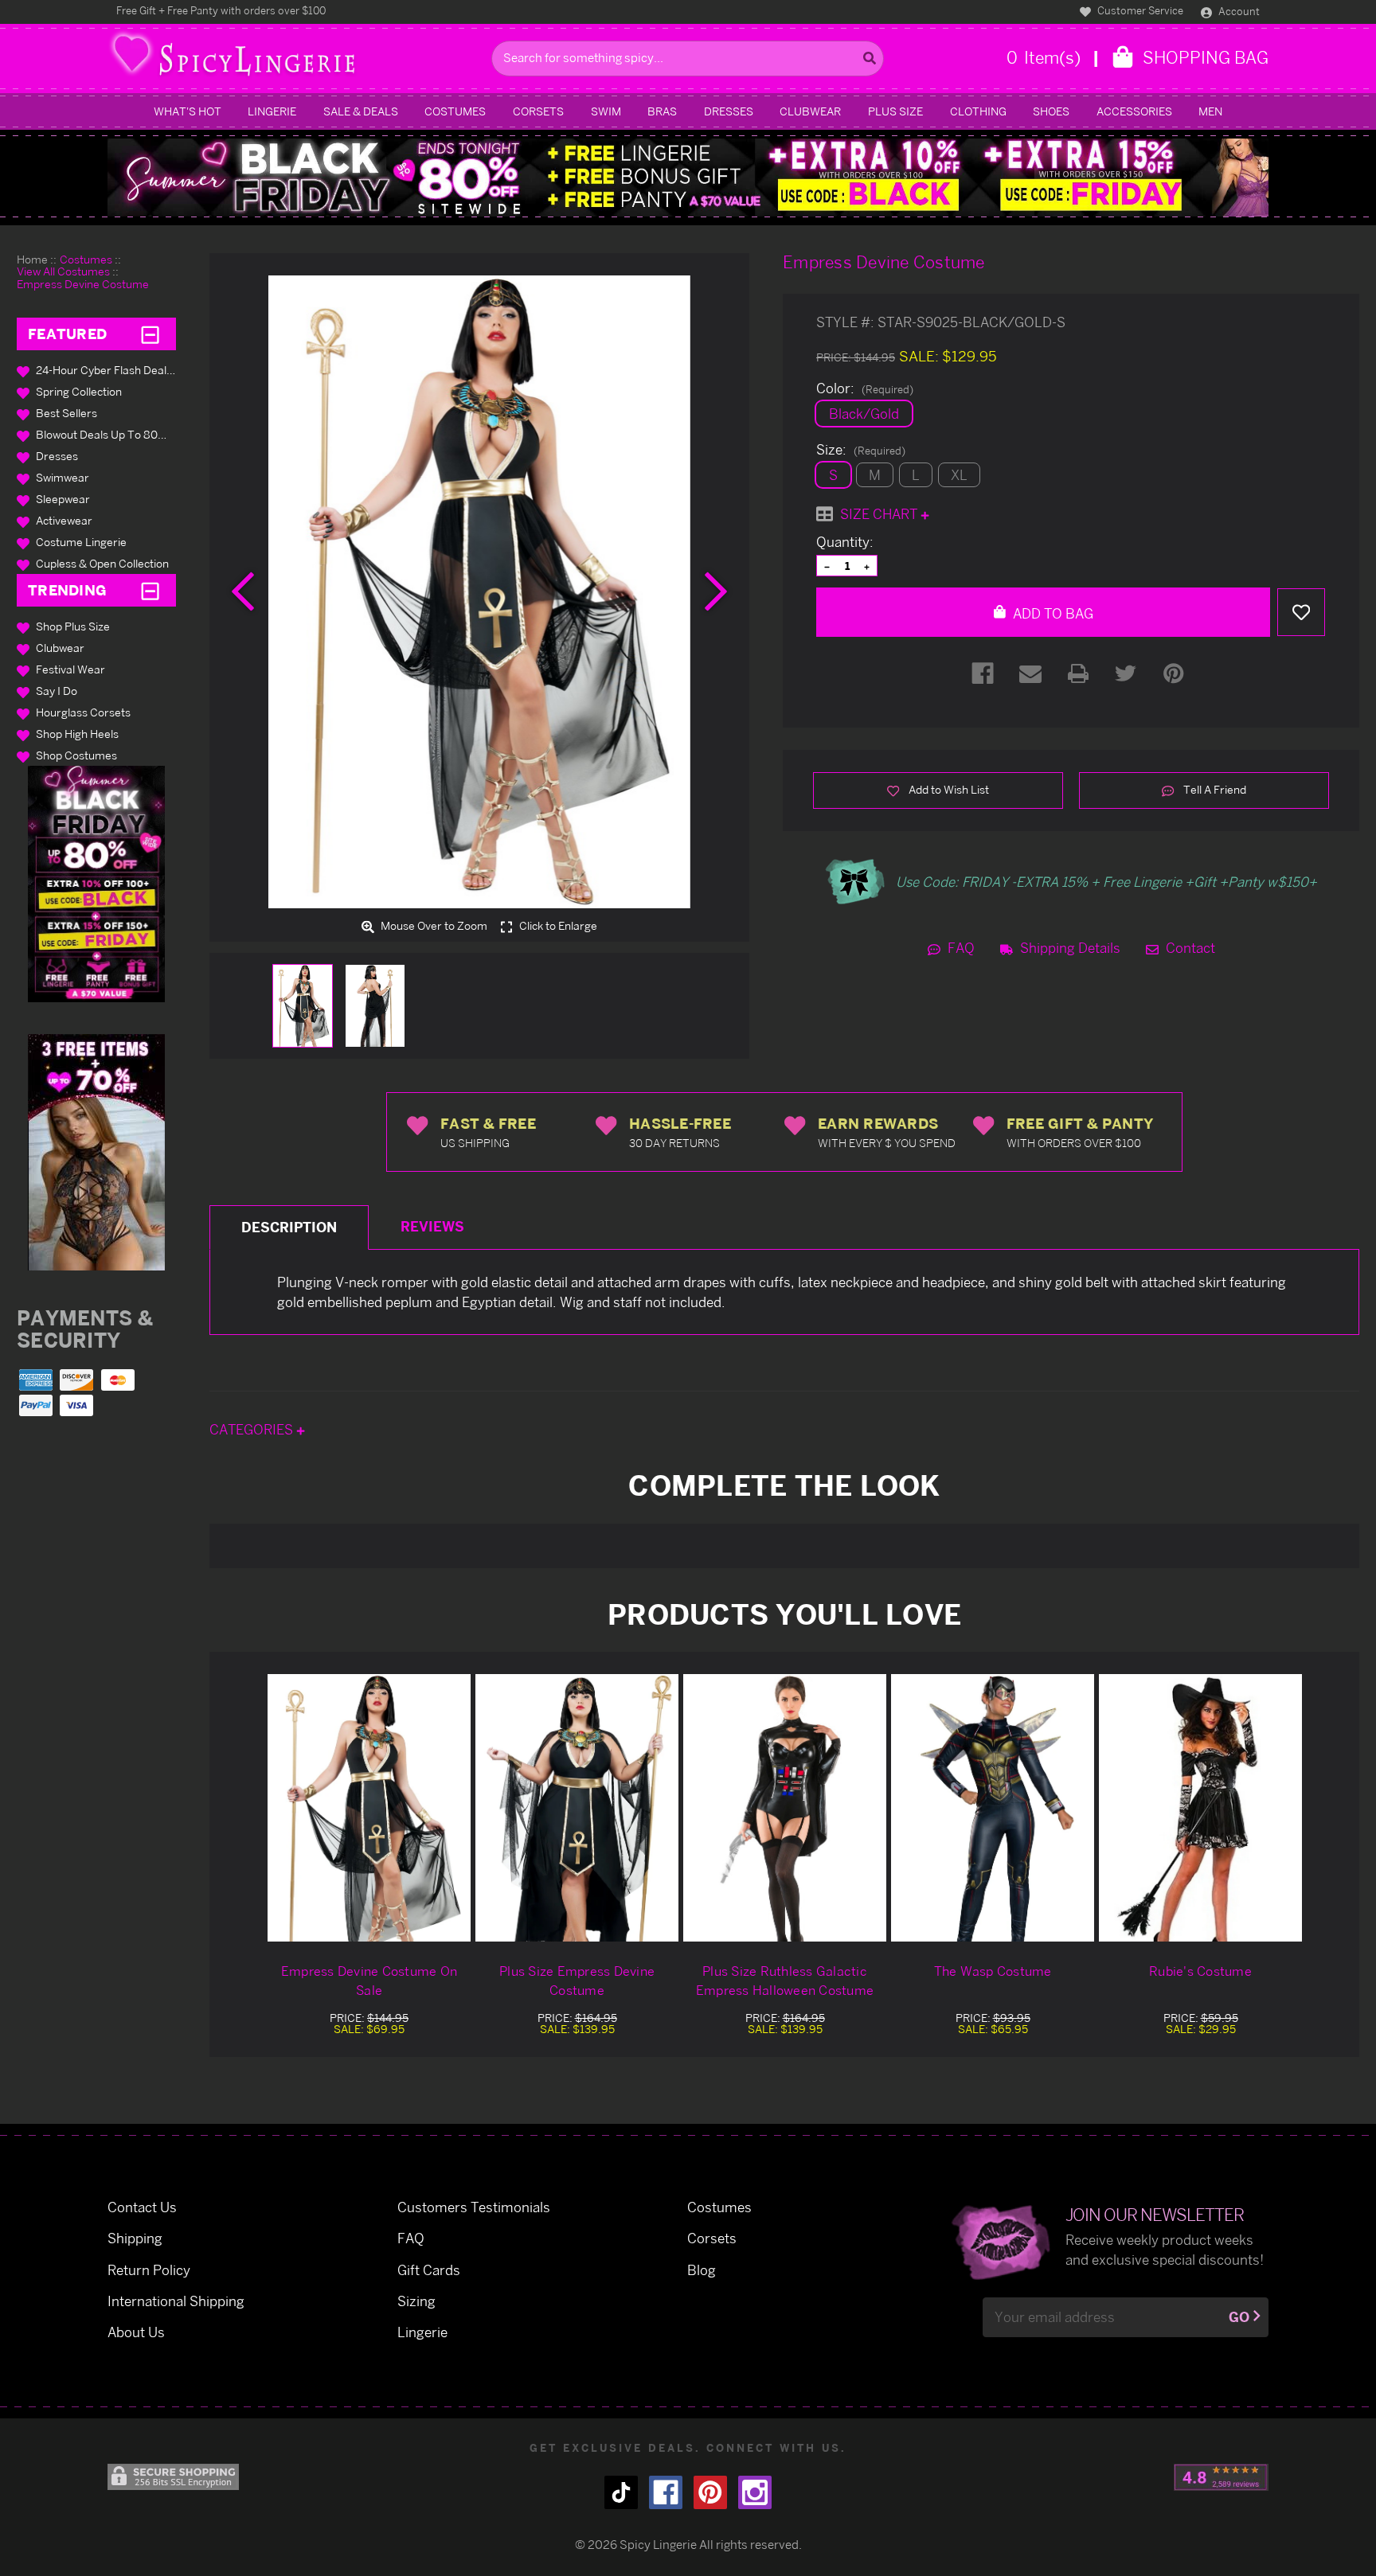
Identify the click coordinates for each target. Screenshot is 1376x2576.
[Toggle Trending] (150, 591)
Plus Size (895, 111)
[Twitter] (1126, 673)
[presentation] (243, 591)
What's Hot (188, 111)
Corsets (538, 111)
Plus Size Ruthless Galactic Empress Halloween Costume (785, 1981)
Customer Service (1139, 10)
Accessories (1134, 111)
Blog (702, 2270)
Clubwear (810, 111)
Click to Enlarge (557, 926)
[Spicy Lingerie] (295, 59)
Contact (1189, 948)
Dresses (729, 111)
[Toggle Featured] (150, 334)
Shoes (1051, 111)
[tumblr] (621, 2492)
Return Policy (149, 2270)
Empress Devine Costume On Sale (369, 1981)
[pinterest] (710, 2492)
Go (1239, 2317)
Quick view (369, 1807)
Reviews (432, 1226)
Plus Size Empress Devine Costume (577, 1981)
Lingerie (272, 111)
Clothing (978, 111)
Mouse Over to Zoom (433, 926)
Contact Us (142, 2207)
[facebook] (666, 2492)
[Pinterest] (1174, 673)
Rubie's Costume (1200, 1971)
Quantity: (845, 542)
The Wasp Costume (993, 1971)
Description (289, 1227)
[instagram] (755, 2492)
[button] (96, 884)
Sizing (416, 2301)
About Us (136, 2332)
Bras (662, 111)
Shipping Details (1069, 948)
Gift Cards (429, 2270)
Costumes (455, 111)
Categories (253, 1429)
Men (1210, 111)
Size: (861, 450)
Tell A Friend (1214, 789)
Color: (865, 388)
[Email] (1030, 673)
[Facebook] (983, 673)
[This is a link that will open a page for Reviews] (1221, 2477)
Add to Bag (1052, 613)
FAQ (960, 948)
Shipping (135, 2238)
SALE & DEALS (361, 111)
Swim (606, 111)
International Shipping (176, 2301)
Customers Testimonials (474, 2207)
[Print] (1078, 673)
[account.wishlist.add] (1301, 612)
